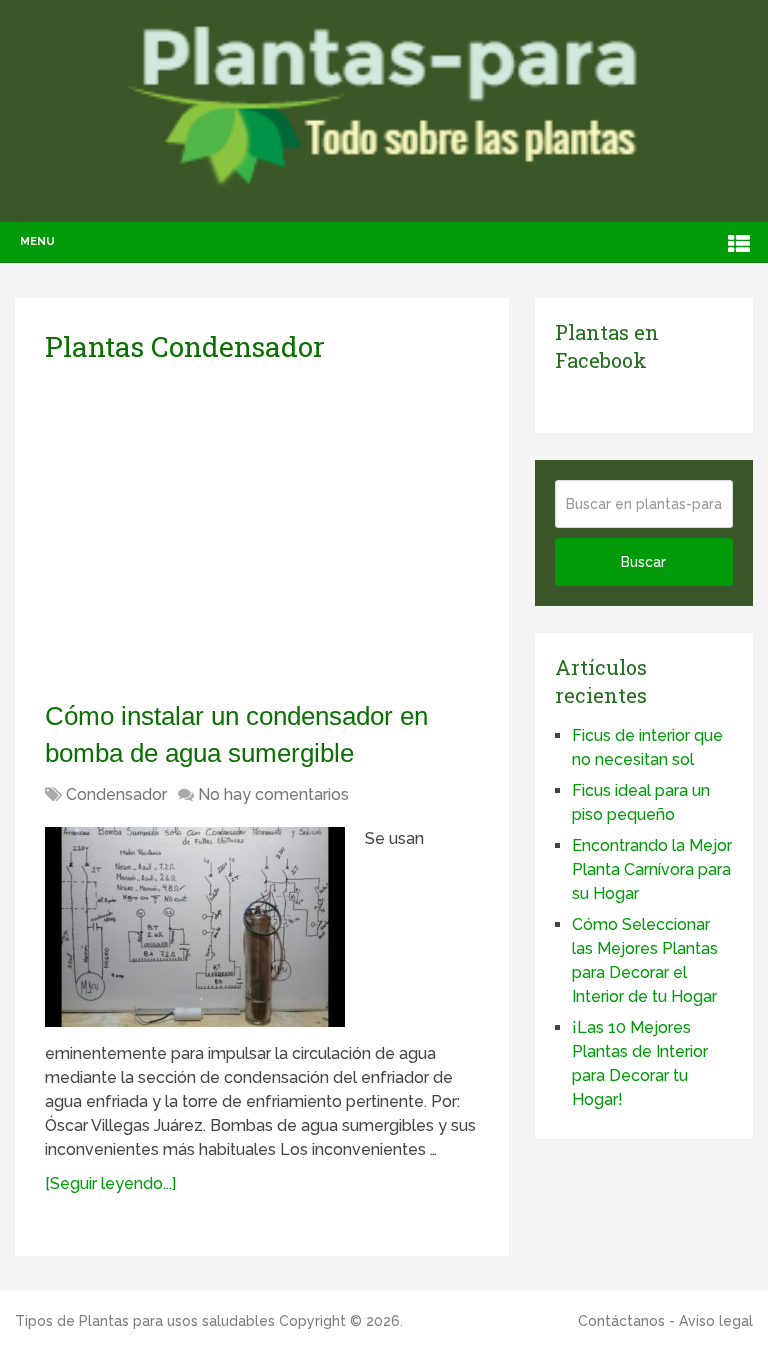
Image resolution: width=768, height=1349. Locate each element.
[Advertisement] (233, 531)
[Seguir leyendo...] (110, 1183)
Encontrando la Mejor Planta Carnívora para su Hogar (652, 869)
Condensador (116, 794)
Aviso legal (716, 1321)
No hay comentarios (273, 794)
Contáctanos (621, 1321)
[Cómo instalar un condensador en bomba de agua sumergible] (195, 927)
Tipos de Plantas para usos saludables (145, 1321)
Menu (37, 241)
